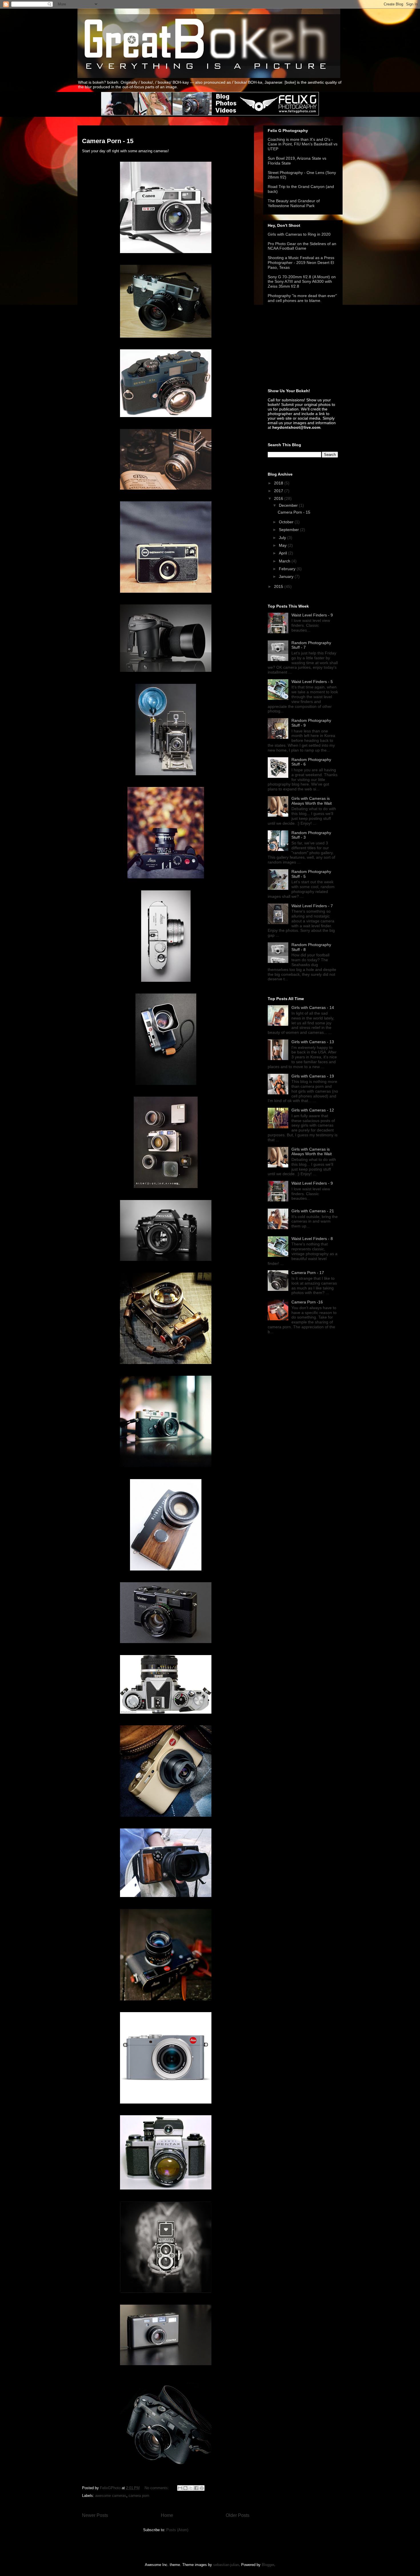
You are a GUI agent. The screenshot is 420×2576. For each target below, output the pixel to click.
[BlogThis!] (185, 2488)
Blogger (268, 2565)
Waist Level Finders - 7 (312, 906)
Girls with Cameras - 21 (313, 1211)
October (287, 522)
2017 (279, 491)
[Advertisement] (296, 346)
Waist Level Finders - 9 (312, 615)
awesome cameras (111, 2496)
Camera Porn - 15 (108, 141)
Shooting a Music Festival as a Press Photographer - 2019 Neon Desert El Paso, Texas (301, 263)
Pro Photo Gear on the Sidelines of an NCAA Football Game (302, 246)
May (283, 545)
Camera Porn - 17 (308, 1273)
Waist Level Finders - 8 (312, 1239)
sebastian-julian (226, 2565)
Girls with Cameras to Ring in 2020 (299, 234)
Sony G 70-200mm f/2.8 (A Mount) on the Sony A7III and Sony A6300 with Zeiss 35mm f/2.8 (302, 282)
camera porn (139, 2496)
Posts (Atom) (177, 2530)
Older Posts (238, 2515)
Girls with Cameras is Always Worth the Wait (312, 801)
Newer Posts (95, 2515)
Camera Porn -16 (307, 1302)
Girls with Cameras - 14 (313, 1007)
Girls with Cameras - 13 (313, 1042)
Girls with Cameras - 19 (313, 1076)
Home (167, 2515)
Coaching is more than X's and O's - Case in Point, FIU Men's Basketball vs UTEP (303, 144)
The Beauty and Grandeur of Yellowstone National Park (294, 203)
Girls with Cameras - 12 (313, 1110)
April (283, 553)
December (289, 505)
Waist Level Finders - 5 (312, 682)
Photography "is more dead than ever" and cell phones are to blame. (302, 298)
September (289, 530)
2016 (279, 498)
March (285, 561)
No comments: (157, 2488)
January (287, 576)
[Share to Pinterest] (202, 2488)
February (288, 569)
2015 (279, 586)
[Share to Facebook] (196, 2488)
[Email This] (180, 2488)
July (283, 538)
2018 (279, 483)
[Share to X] (191, 2488)
